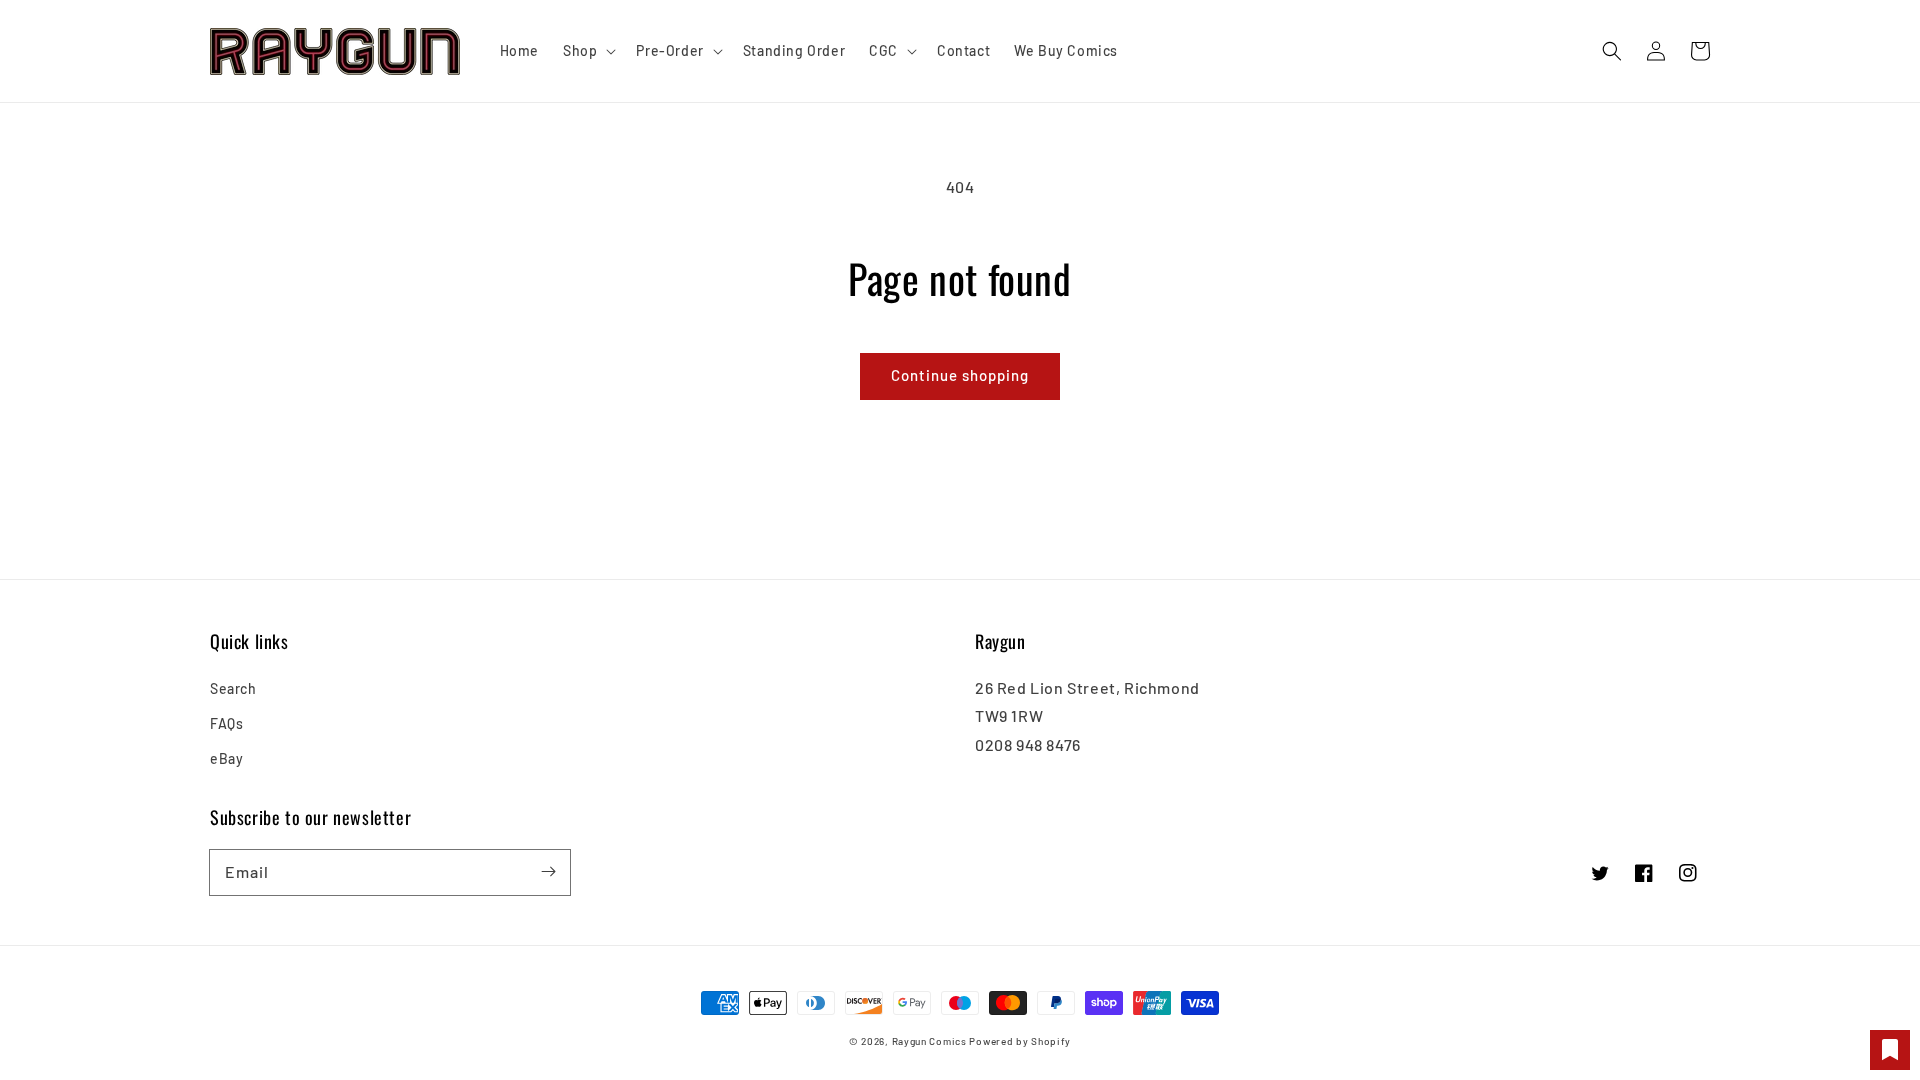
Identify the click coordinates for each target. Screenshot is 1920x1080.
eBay (226, 758)
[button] (1612, 51)
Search (233, 688)
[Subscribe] (548, 872)
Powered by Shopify (1020, 1041)
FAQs (226, 723)
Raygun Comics (929, 1041)
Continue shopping (960, 375)
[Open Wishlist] (1890, 1050)
